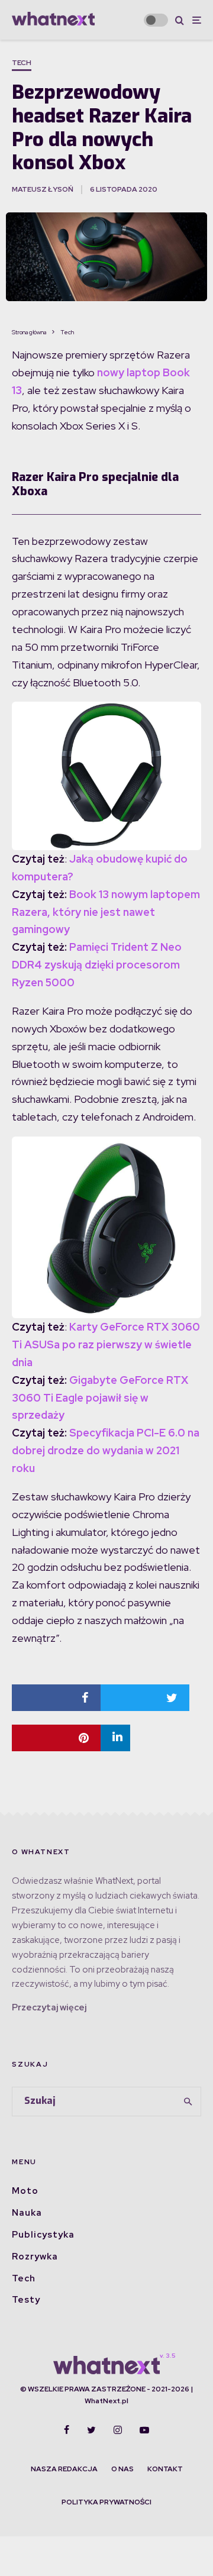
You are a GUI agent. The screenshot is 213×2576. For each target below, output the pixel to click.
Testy (26, 2300)
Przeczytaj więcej (49, 2007)
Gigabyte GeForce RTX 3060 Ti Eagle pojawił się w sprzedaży (100, 1398)
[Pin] (56, 1738)
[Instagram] (118, 2430)
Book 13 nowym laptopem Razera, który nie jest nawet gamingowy (106, 912)
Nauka (27, 2213)
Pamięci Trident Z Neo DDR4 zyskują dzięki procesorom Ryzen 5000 (97, 965)
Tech (22, 63)
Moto (25, 2191)
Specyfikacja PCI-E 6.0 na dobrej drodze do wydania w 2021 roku (106, 1450)
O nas (122, 2469)
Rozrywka (35, 2257)
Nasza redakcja (64, 2469)
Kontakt (165, 2469)
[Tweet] (145, 1698)
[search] (188, 2102)
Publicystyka (43, 2235)
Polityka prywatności (106, 2502)
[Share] (56, 1698)
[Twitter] (91, 2430)
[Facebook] (67, 2430)
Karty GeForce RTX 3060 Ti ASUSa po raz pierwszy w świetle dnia (106, 1345)
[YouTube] (144, 2430)
